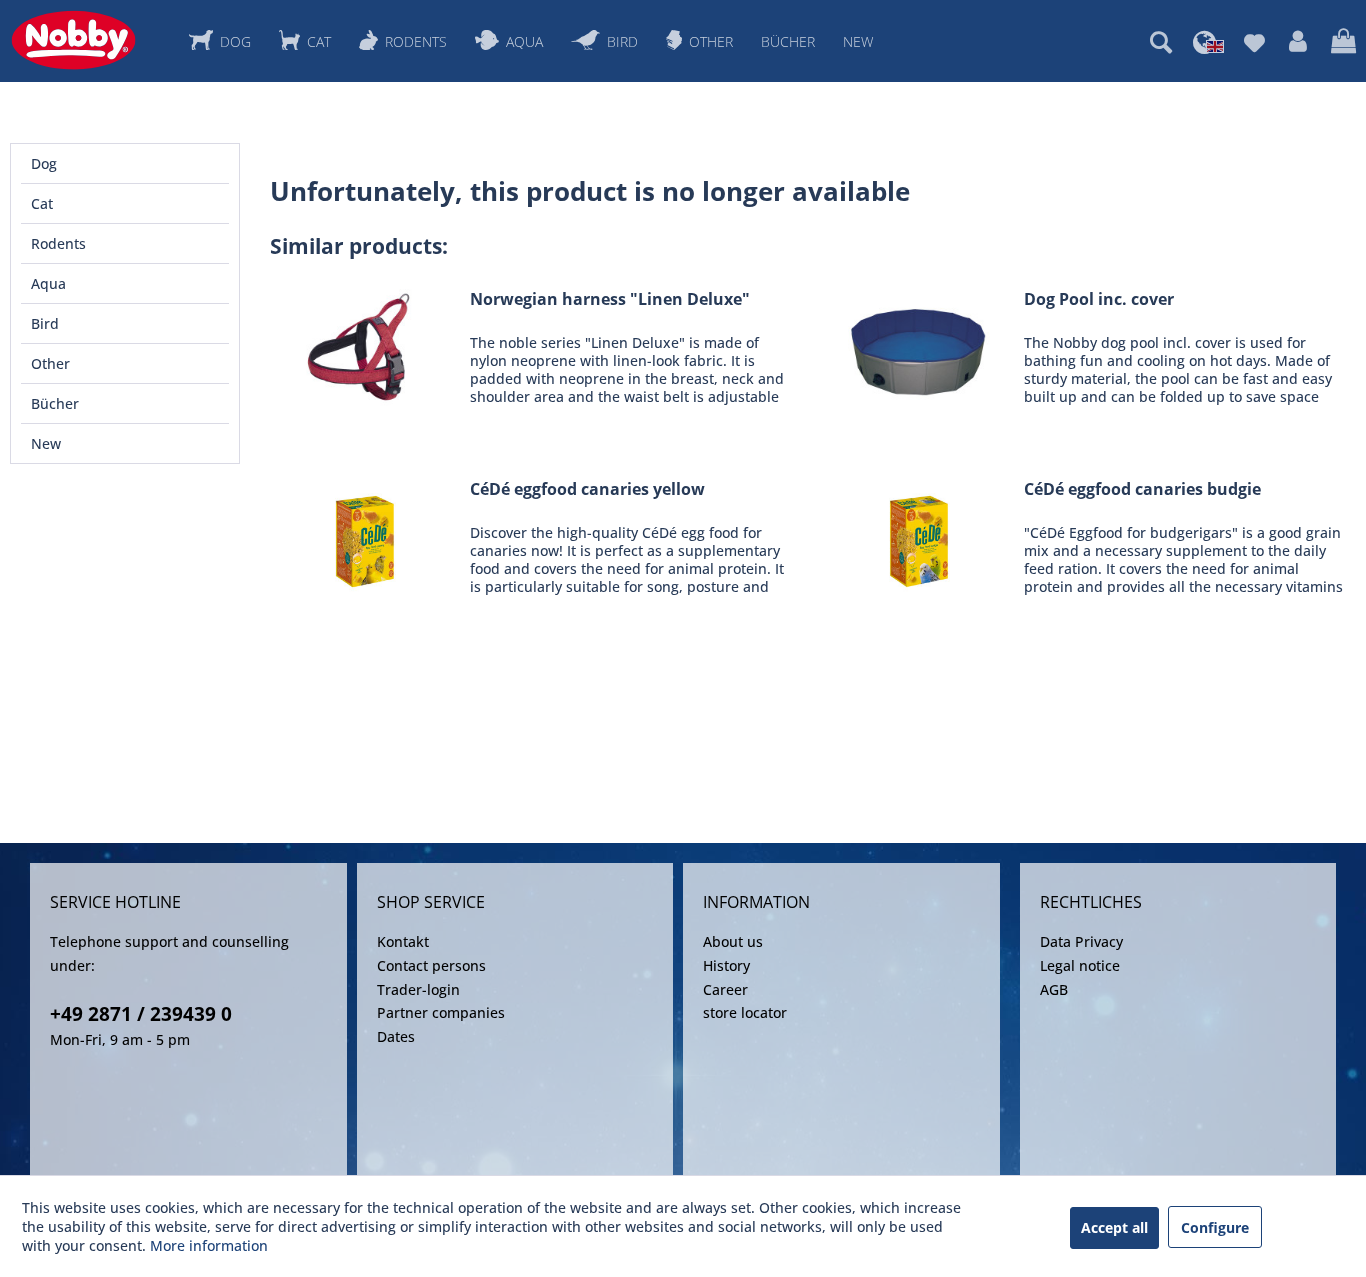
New (46, 443)
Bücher (55, 403)
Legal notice (1080, 965)
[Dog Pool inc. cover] (919, 347)
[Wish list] (1254, 42)
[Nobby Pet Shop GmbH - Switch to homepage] (73, 40)
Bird (45, 323)
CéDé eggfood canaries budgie (1142, 489)
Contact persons (431, 965)
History (726, 965)
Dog (44, 163)
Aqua (48, 283)
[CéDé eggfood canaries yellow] (365, 537)
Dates (396, 1036)
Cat (42, 203)
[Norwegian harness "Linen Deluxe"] (365, 347)
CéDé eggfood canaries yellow (587, 489)
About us (733, 941)
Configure (1215, 1227)
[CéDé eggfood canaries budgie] (919, 537)
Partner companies (441, 1012)
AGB (1054, 989)
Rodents (58, 243)
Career (725, 989)
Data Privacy (1081, 941)
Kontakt (403, 941)
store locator (745, 1012)
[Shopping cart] (1343, 42)
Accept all (1114, 1227)
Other (50, 363)
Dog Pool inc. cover (1099, 299)
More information (209, 1245)
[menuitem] (1161, 42)
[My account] (1298, 42)
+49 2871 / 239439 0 (141, 1014)
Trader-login (418, 989)
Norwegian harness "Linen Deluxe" (610, 299)
